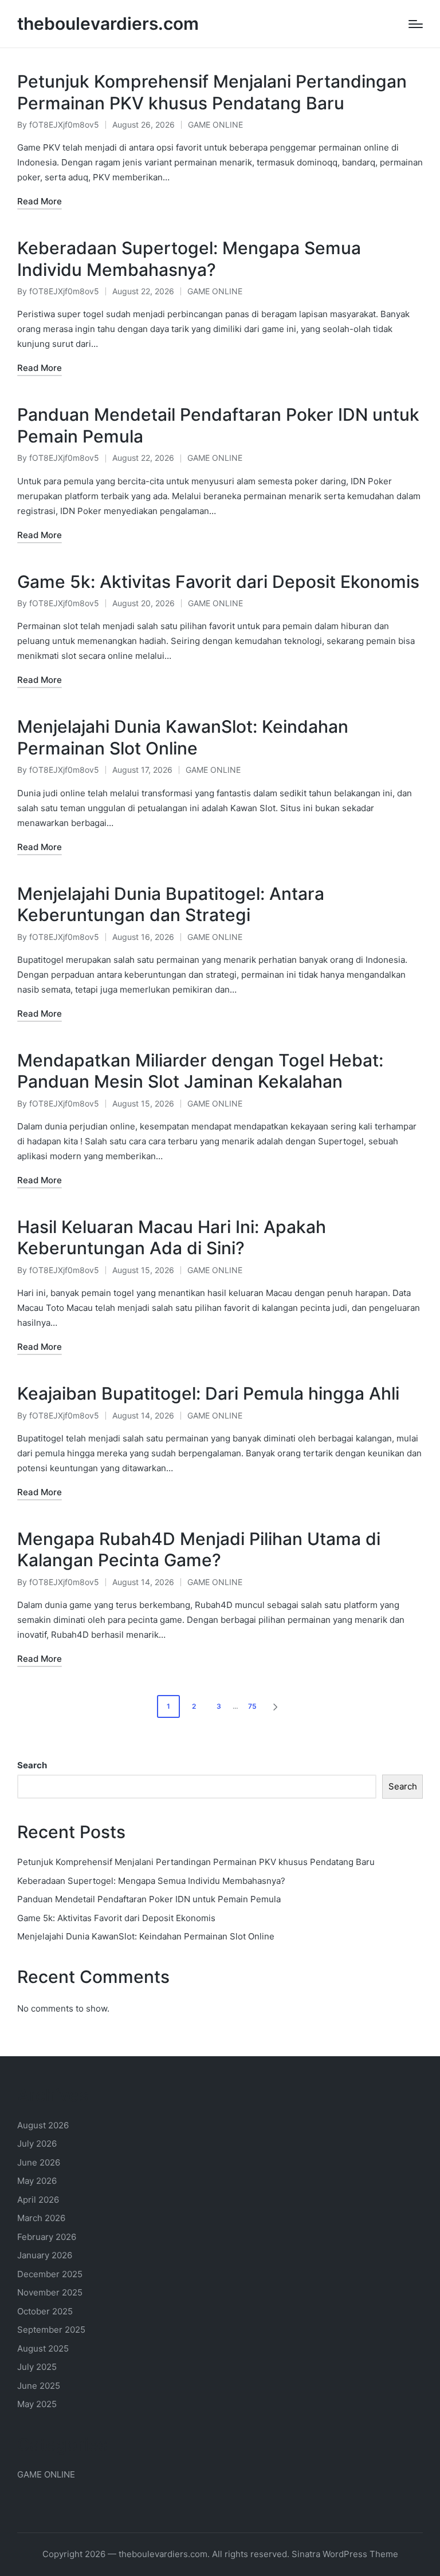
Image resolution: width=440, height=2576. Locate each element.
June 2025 (39, 2386)
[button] (277, 1706)
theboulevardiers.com (108, 24)
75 (252, 1706)
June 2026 (39, 2162)
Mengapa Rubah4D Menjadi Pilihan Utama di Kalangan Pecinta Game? (199, 1550)
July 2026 (37, 2144)
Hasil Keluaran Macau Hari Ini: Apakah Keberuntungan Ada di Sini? (172, 1238)
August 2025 (43, 2348)
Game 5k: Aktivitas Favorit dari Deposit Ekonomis (218, 582)
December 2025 (50, 2274)
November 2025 (50, 2292)
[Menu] (416, 24)
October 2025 (45, 2311)
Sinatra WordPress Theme (345, 2554)
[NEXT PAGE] (274, 1706)
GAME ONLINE (215, 125)
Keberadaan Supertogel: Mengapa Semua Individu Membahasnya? (189, 259)
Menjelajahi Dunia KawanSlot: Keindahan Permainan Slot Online (183, 737)
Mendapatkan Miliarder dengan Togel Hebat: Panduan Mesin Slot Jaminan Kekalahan (200, 1071)
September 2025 (51, 2330)
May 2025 (37, 2404)
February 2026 (47, 2237)
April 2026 (38, 2200)
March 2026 (41, 2218)
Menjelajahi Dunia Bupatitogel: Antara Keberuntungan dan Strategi (171, 904)
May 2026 (37, 2181)
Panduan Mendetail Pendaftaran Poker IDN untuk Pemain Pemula (149, 1899)
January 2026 (45, 2255)
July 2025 (37, 2367)
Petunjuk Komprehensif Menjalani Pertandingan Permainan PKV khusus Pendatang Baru (212, 92)
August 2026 (43, 2125)
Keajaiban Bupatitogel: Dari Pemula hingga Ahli (208, 1393)
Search (32, 1765)
